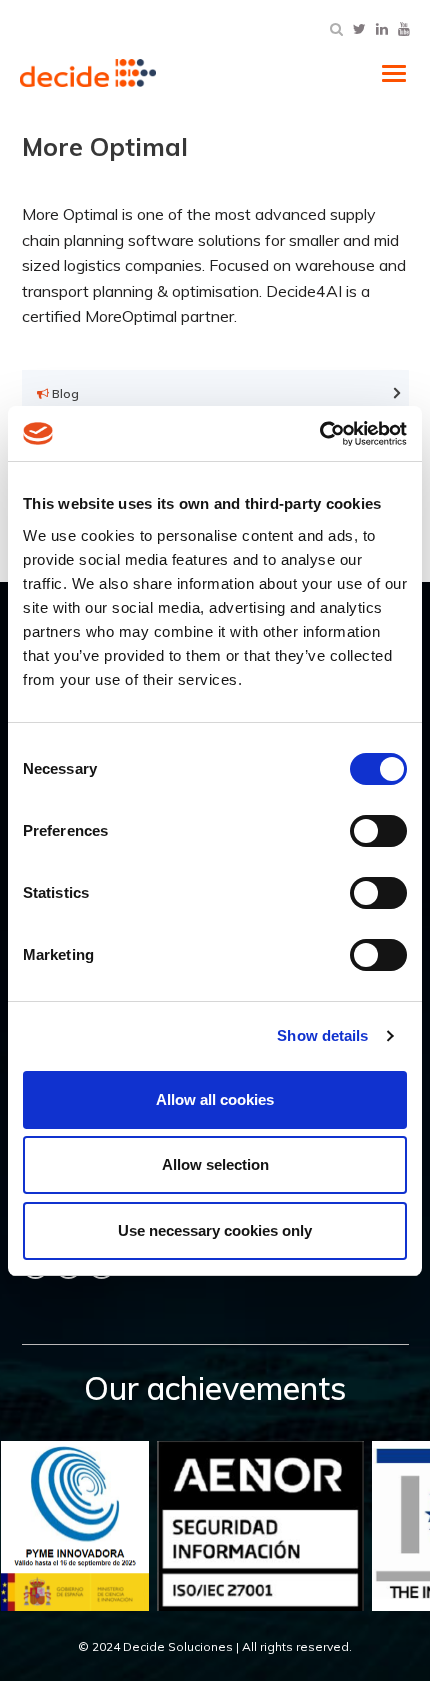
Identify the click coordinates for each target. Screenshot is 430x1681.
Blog (64, 393)
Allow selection (215, 1164)
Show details (322, 1035)
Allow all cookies (215, 1099)
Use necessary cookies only (215, 1230)
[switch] (378, 831)
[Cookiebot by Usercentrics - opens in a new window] (319, 434)
